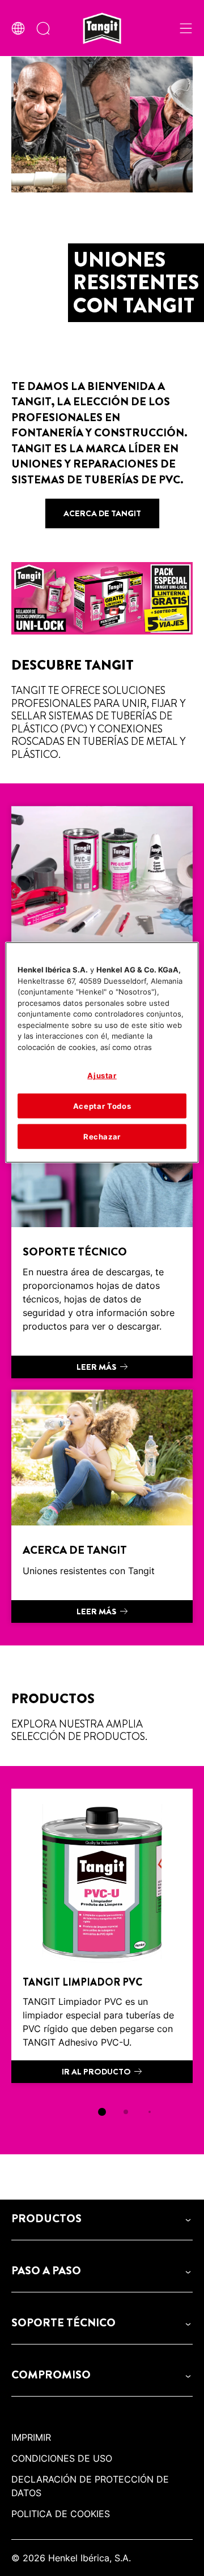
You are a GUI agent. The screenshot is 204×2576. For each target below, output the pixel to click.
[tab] (102, 2112)
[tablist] (102, 2112)
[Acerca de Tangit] (102, 1506)
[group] (102, 1960)
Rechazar (102, 1137)
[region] (102, 1053)
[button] (102, 2219)
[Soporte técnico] (102, 1235)
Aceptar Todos (102, 1105)
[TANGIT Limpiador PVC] (102, 1936)
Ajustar (102, 1075)
